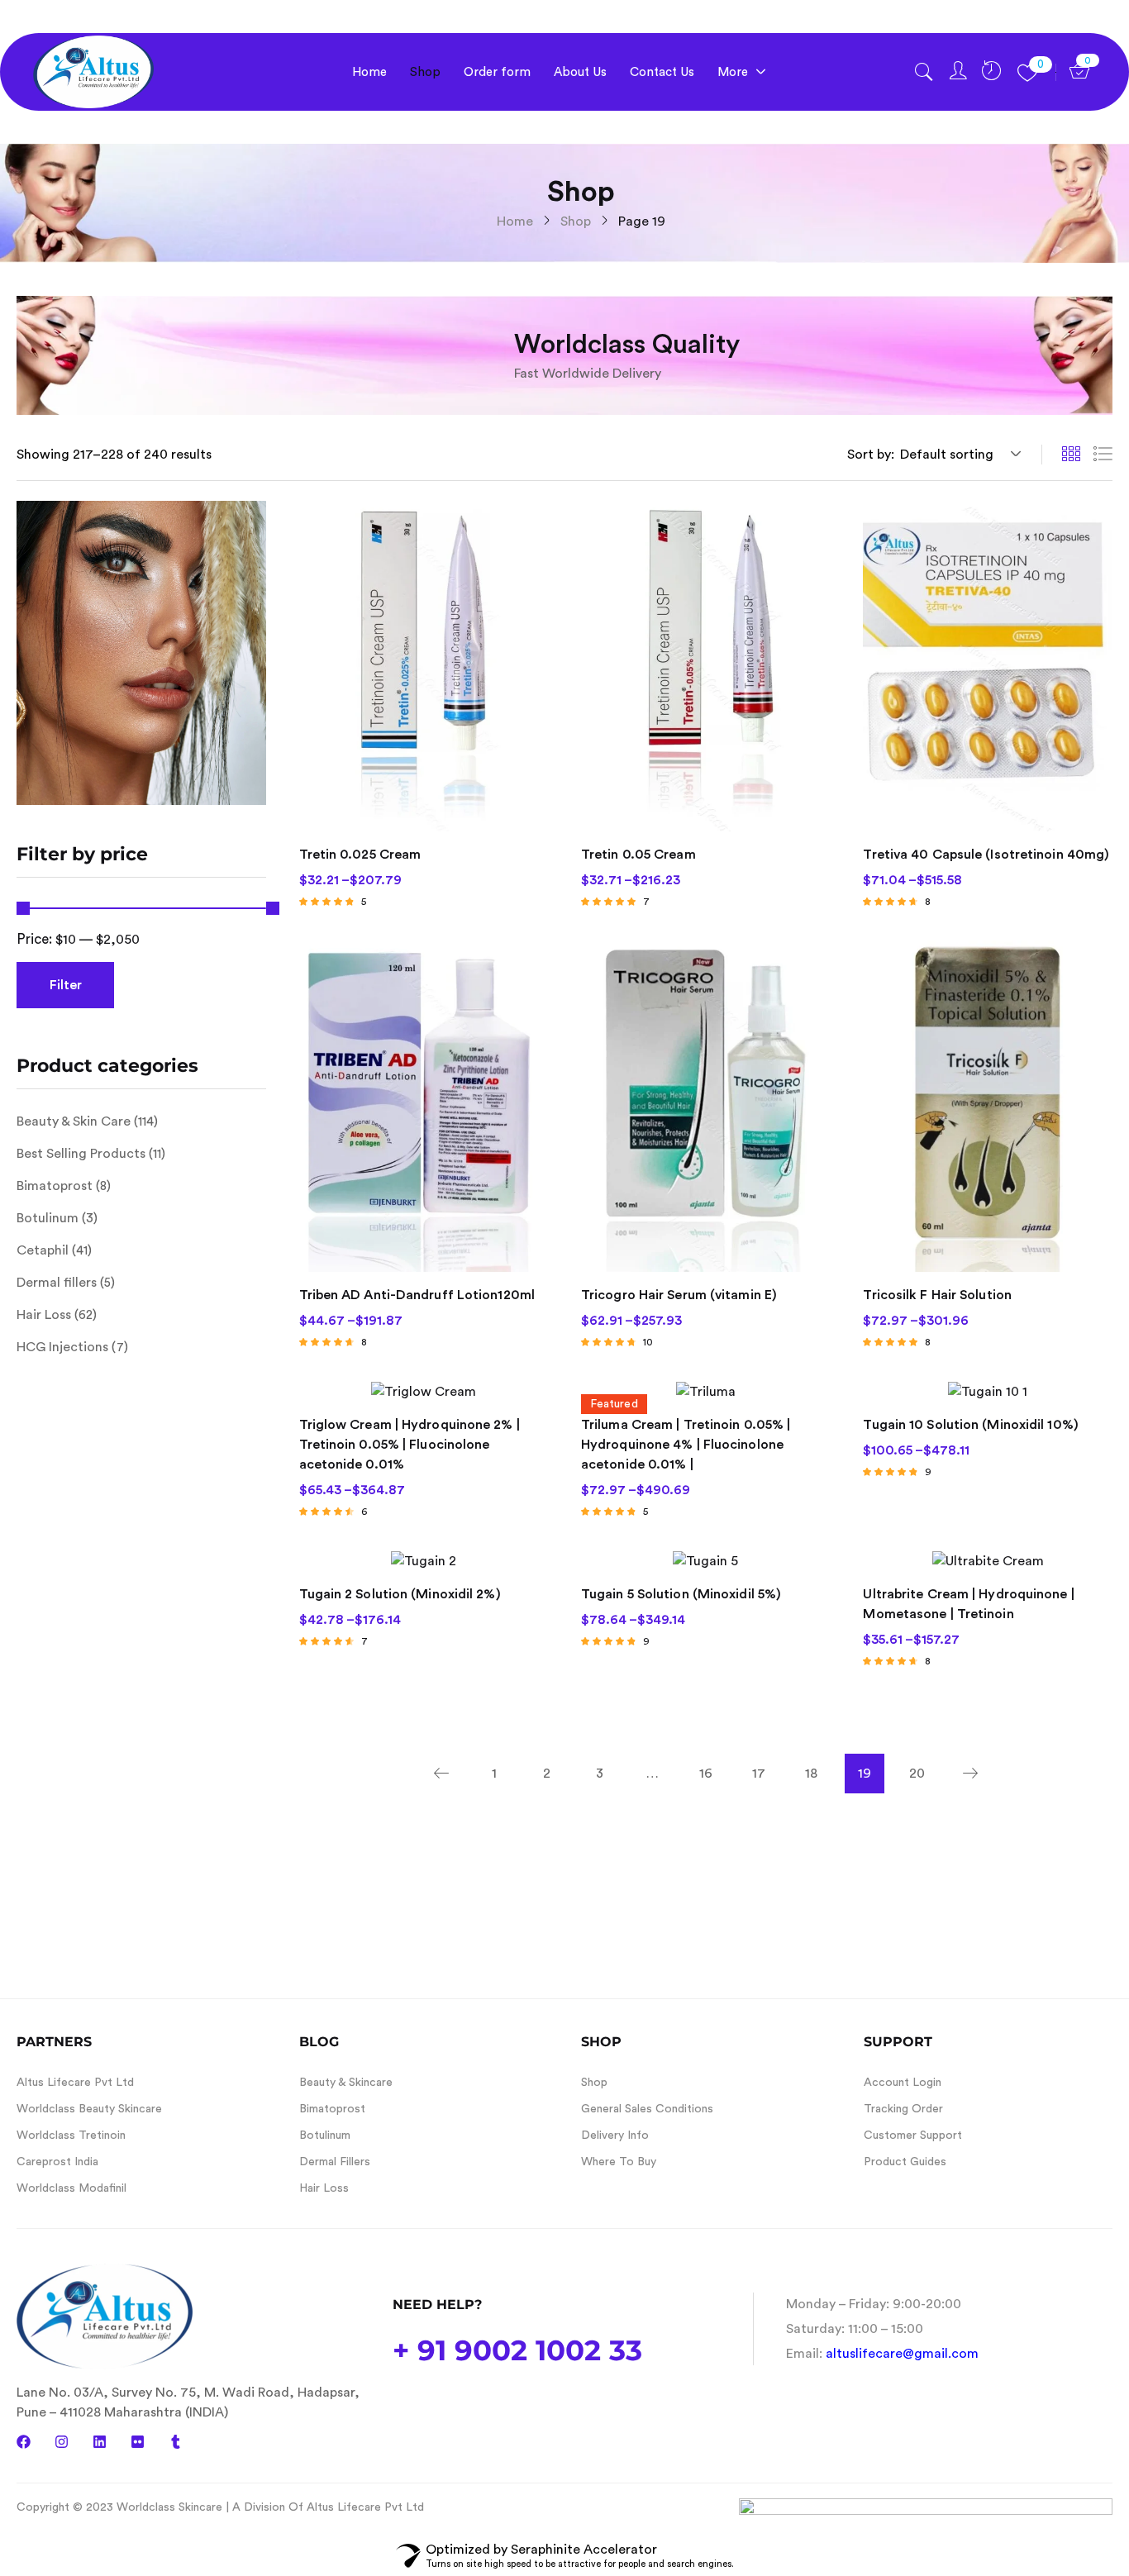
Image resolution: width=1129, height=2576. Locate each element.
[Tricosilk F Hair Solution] (987, 1106)
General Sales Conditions (647, 2109)
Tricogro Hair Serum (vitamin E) (679, 1295)
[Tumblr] (176, 2442)
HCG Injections (62, 1347)
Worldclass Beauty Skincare (89, 2109)
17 (759, 1774)
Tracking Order (903, 2109)
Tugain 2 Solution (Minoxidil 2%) (400, 1594)
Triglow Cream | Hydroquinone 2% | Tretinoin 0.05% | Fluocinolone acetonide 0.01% (410, 1445)
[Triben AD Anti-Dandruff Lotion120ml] (424, 1106)
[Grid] (1071, 455)
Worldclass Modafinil (71, 2188)
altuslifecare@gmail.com (902, 2354)
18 (811, 1774)
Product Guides (905, 2162)
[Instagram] (62, 2442)
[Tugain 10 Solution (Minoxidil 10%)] (987, 1391)
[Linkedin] (100, 2442)
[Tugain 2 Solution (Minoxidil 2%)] (424, 1561)
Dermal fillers (57, 1283)
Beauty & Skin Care (74, 1121)
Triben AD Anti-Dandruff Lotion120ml (417, 1295)
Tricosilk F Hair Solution (937, 1295)
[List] (1103, 455)
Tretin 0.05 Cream (638, 855)
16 (706, 1774)
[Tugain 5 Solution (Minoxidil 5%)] (705, 1561)
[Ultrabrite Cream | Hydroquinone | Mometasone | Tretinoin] (987, 1561)
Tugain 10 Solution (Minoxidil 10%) (970, 1425)
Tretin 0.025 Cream (360, 855)
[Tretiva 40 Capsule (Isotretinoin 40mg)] (987, 667)
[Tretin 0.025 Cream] (424, 667)
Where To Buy (619, 2162)
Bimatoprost (55, 1186)
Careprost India (57, 2162)
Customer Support (913, 2136)
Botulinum (48, 1218)
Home (515, 221)
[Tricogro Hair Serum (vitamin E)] (705, 1106)
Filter (66, 985)
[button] (958, 455)
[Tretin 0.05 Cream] (705, 667)
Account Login (903, 2083)
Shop (576, 221)
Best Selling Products (81, 1154)
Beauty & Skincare (346, 2083)
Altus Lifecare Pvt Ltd (75, 2083)
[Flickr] (138, 2442)
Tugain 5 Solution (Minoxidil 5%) (681, 1594)
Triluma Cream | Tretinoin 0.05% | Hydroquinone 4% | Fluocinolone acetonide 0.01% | (686, 1445)
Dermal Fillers (335, 2162)
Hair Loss (44, 1315)
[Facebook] (24, 2442)
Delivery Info (615, 2136)
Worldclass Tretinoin (71, 2136)
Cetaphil (43, 1250)
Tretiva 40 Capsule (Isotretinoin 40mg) (986, 855)
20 (917, 1774)
